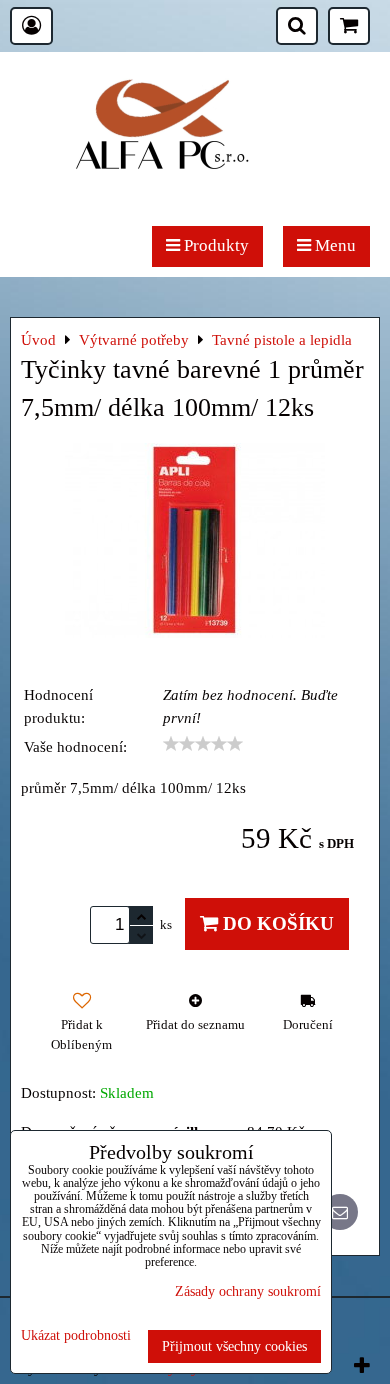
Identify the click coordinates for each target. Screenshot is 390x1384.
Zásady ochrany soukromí (248, 1291)
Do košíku (276, 923)
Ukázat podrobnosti (76, 1335)
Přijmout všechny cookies (234, 1346)
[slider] (203, 744)
